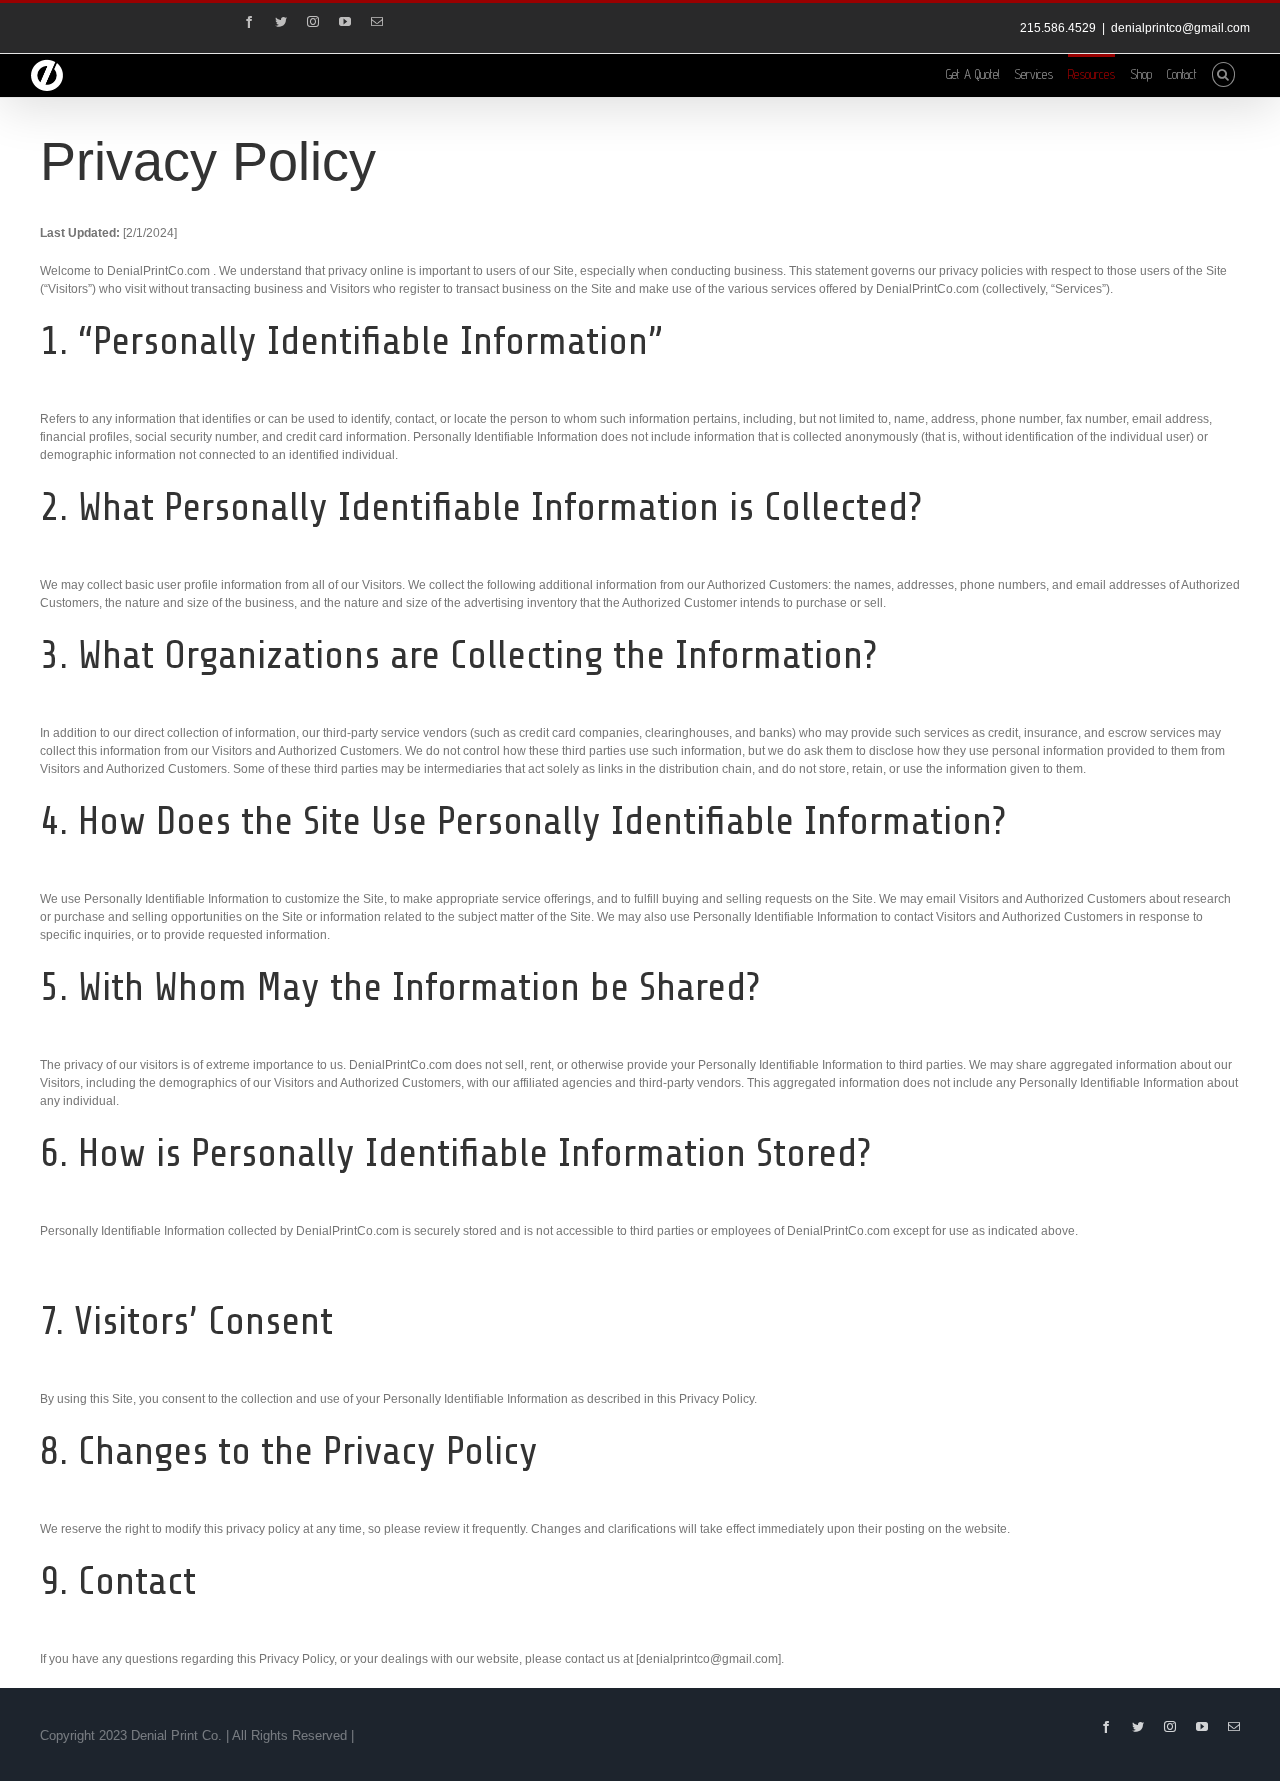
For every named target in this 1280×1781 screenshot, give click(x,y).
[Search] (1223, 73)
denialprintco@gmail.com (1180, 28)
